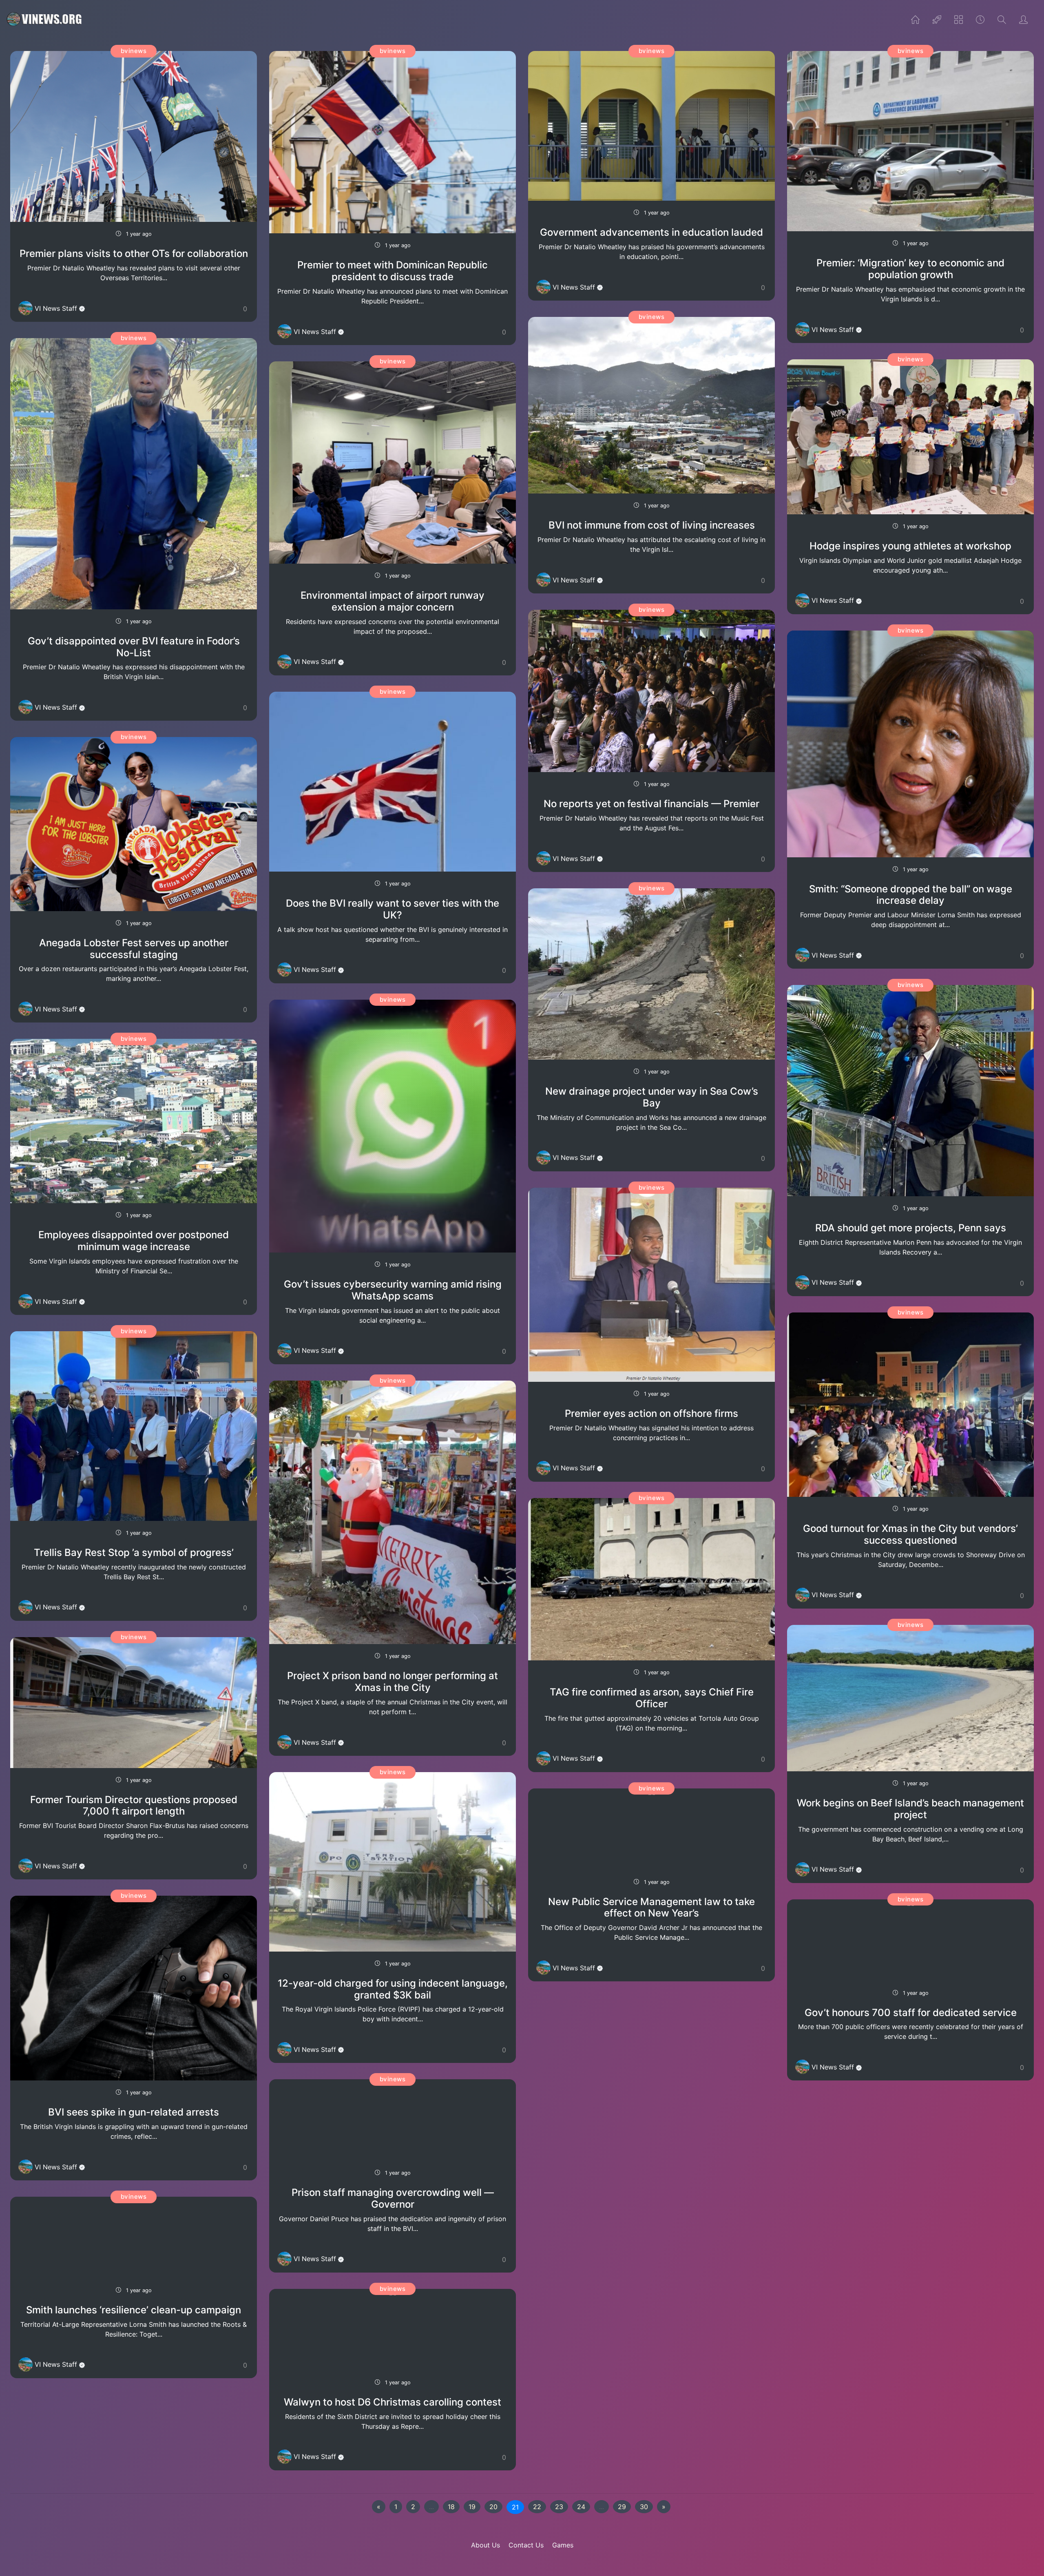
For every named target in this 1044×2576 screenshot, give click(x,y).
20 (493, 2507)
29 (622, 2507)
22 (537, 2507)
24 (581, 2507)
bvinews (134, 51)
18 (451, 2507)
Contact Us (526, 2545)
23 (559, 2507)
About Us (486, 2545)
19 (472, 2507)
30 (644, 2507)
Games (563, 2545)
